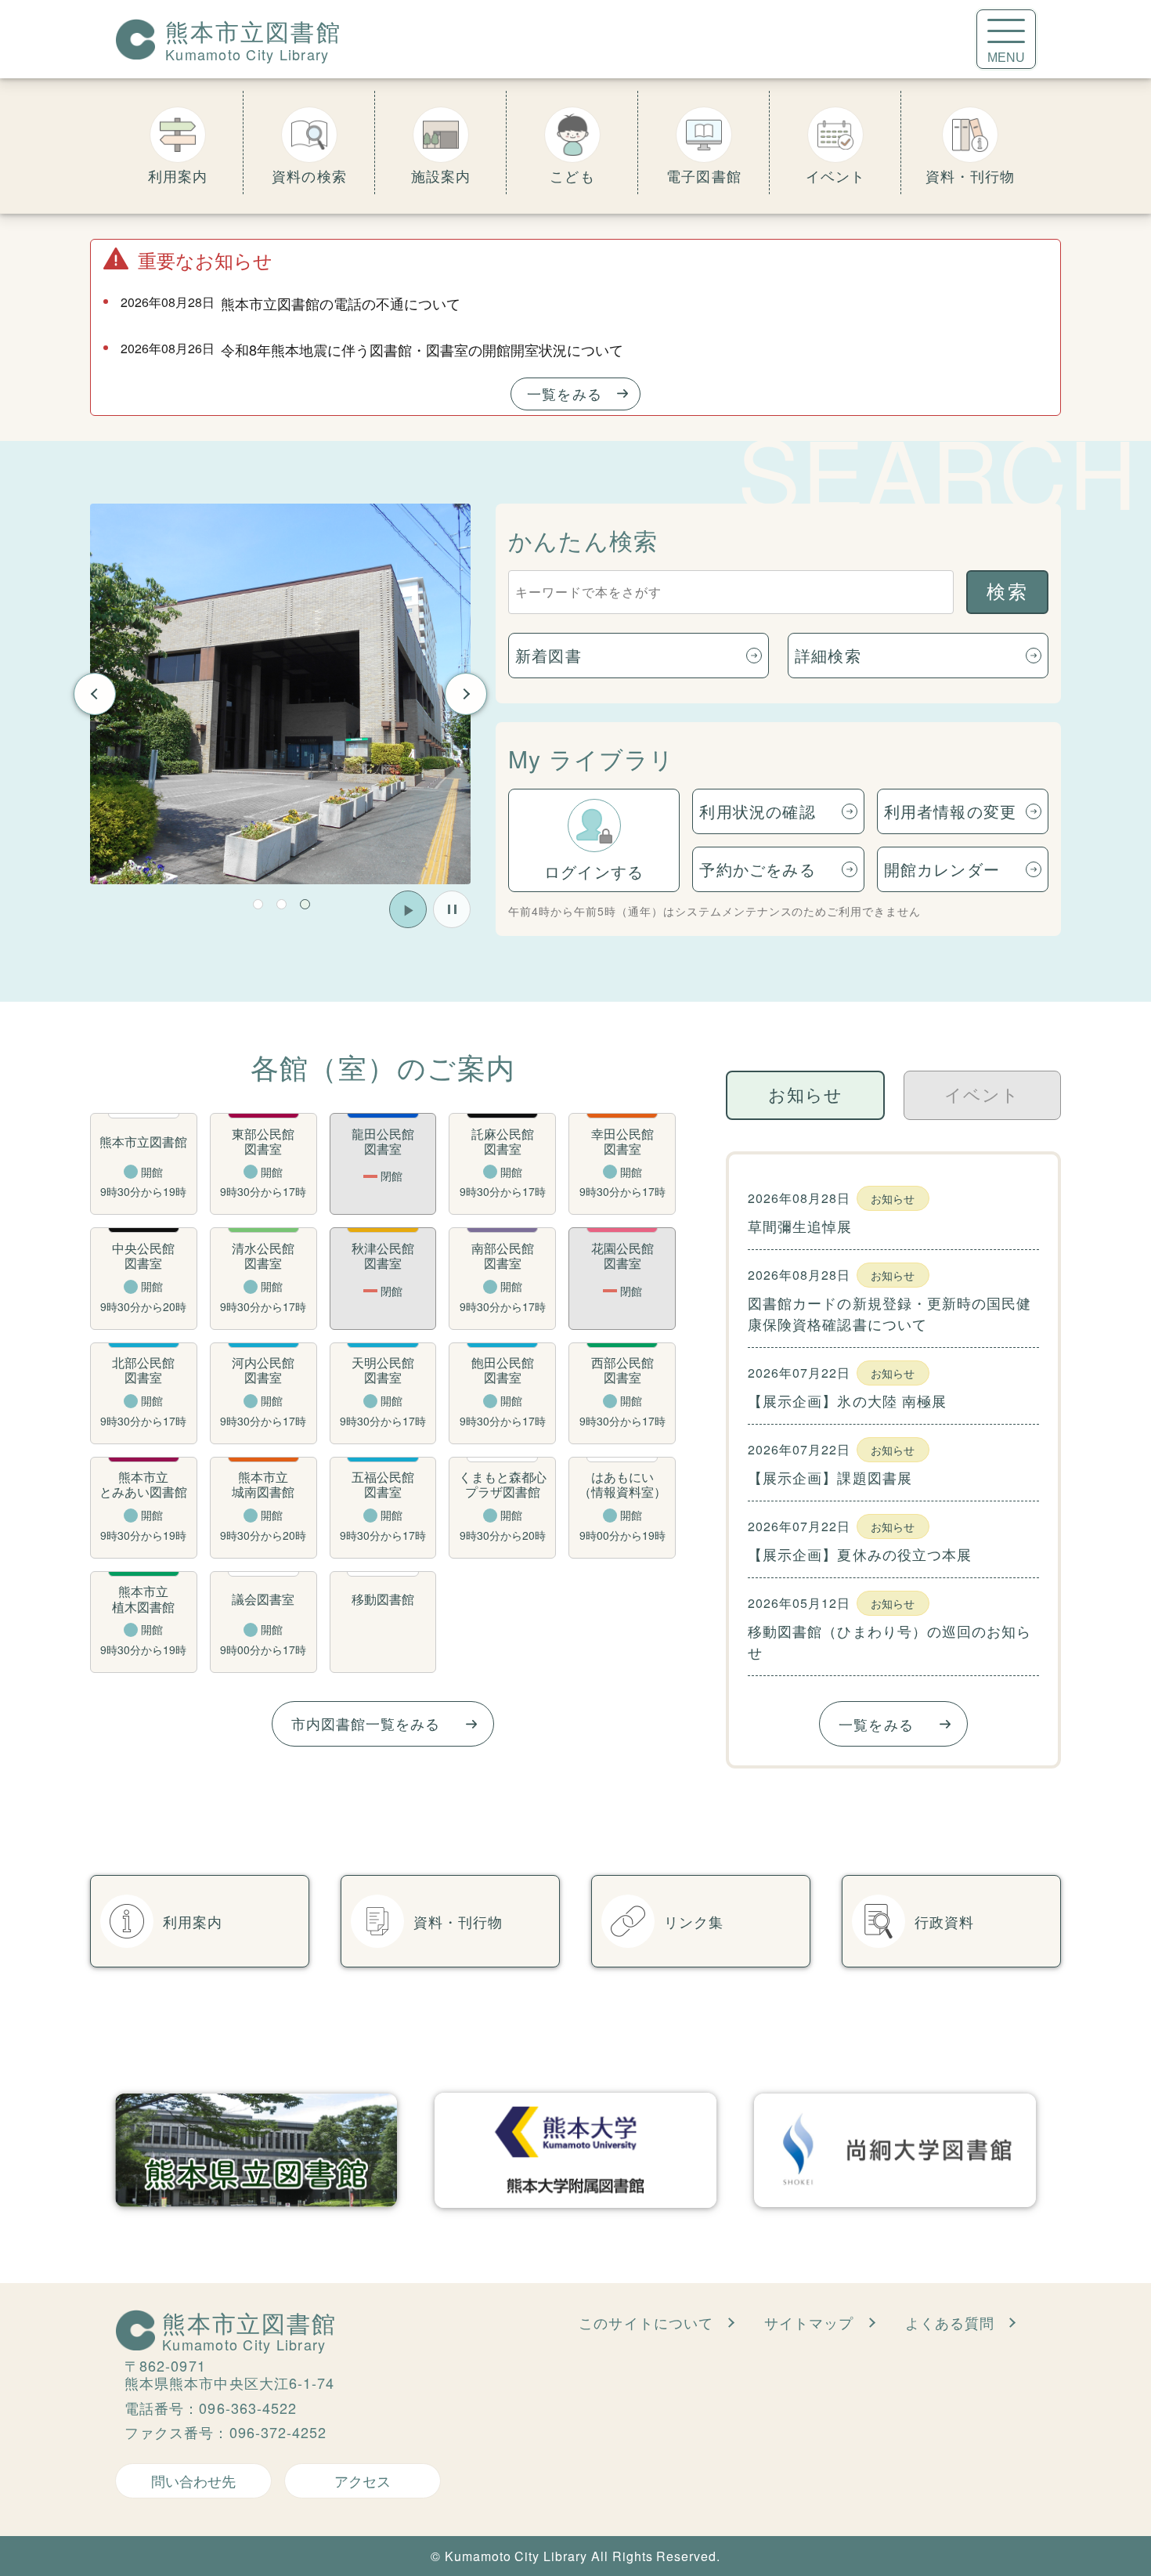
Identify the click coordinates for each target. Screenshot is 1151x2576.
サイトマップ (809, 2322)
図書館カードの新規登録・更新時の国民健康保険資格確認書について (890, 1313)
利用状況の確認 (757, 811)
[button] (258, 904)
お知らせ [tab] (805, 1095)
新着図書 (548, 655)
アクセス (363, 2480)
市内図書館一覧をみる (366, 1723)
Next (466, 694)
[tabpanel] (280, 694)
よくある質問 (950, 2322)
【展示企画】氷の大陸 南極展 (847, 1400)
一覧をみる (564, 393)
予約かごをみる (757, 869)
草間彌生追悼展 (800, 1226)
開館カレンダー (942, 869)
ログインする (594, 871)
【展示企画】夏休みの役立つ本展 (860, 1554)
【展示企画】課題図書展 (830, 1477)
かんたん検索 (583, 540)
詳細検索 (828, 655)
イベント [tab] (982, 1095)
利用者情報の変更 (951, 811)
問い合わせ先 (193, 2480)
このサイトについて (646, 2322)
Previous (95, 694)
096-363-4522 (248, 2408)
